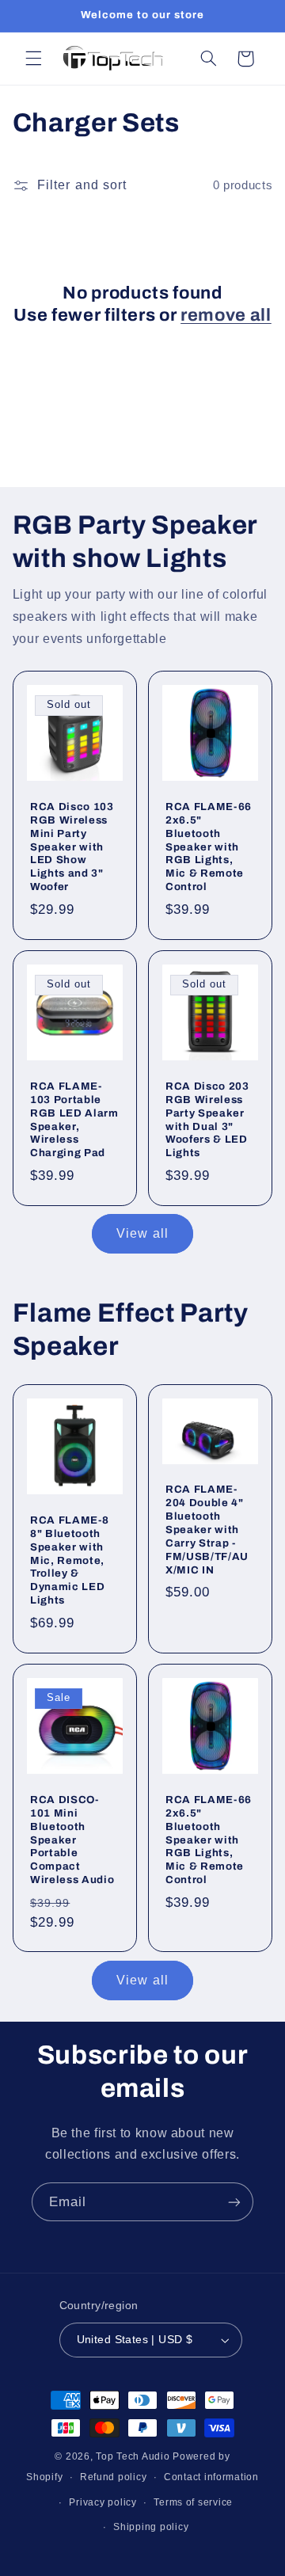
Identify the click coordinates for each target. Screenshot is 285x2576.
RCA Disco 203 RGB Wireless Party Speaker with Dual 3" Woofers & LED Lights (207, 1120)
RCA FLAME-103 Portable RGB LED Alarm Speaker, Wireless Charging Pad (74, 1120)
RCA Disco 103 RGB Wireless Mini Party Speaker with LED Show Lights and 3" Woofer (72, 846)
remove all (226, 315)
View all (142, 1233)
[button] (33, 59)
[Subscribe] (234, 2202)
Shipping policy (151, 2527)
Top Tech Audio (134, 2456)
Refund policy (114, 2477)
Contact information (211, 2477)
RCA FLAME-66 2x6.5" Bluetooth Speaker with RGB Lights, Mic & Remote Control (209, 846)
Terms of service (193, 2502)
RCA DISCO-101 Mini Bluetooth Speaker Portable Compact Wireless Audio (72, 1840)
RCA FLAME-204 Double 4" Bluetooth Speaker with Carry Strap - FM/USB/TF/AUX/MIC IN (207, 1530)
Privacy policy (103, 2502)
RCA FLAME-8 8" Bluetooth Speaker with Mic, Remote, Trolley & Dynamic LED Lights (69, 1560)
